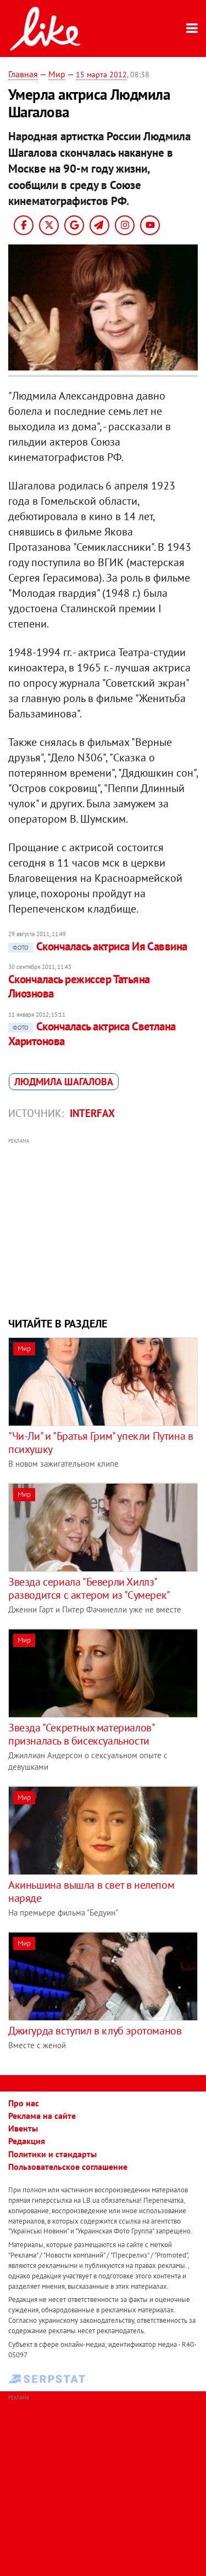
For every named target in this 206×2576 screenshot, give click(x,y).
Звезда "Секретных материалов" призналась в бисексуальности (81, 1734)
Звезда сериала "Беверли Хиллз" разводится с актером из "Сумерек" (89, 1588)
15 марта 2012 (101, 75)
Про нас (24, 2103)
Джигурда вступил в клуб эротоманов (95, 2031)
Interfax (92, 1113)
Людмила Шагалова (64, 1082)
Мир (57, 74)
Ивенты (23, 2128)
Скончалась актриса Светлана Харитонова (92, 1033)
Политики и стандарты (52, 2154)
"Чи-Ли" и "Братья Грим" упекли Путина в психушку (101, 1443)
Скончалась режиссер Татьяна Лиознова (79, 986)
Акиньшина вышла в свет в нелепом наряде (91, 1891)
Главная (23, 74)
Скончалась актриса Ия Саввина (100, 946)
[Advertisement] (103, 1226)
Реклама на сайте (42, 2116)
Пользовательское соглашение (68, 2167)
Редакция (27, 2141)
